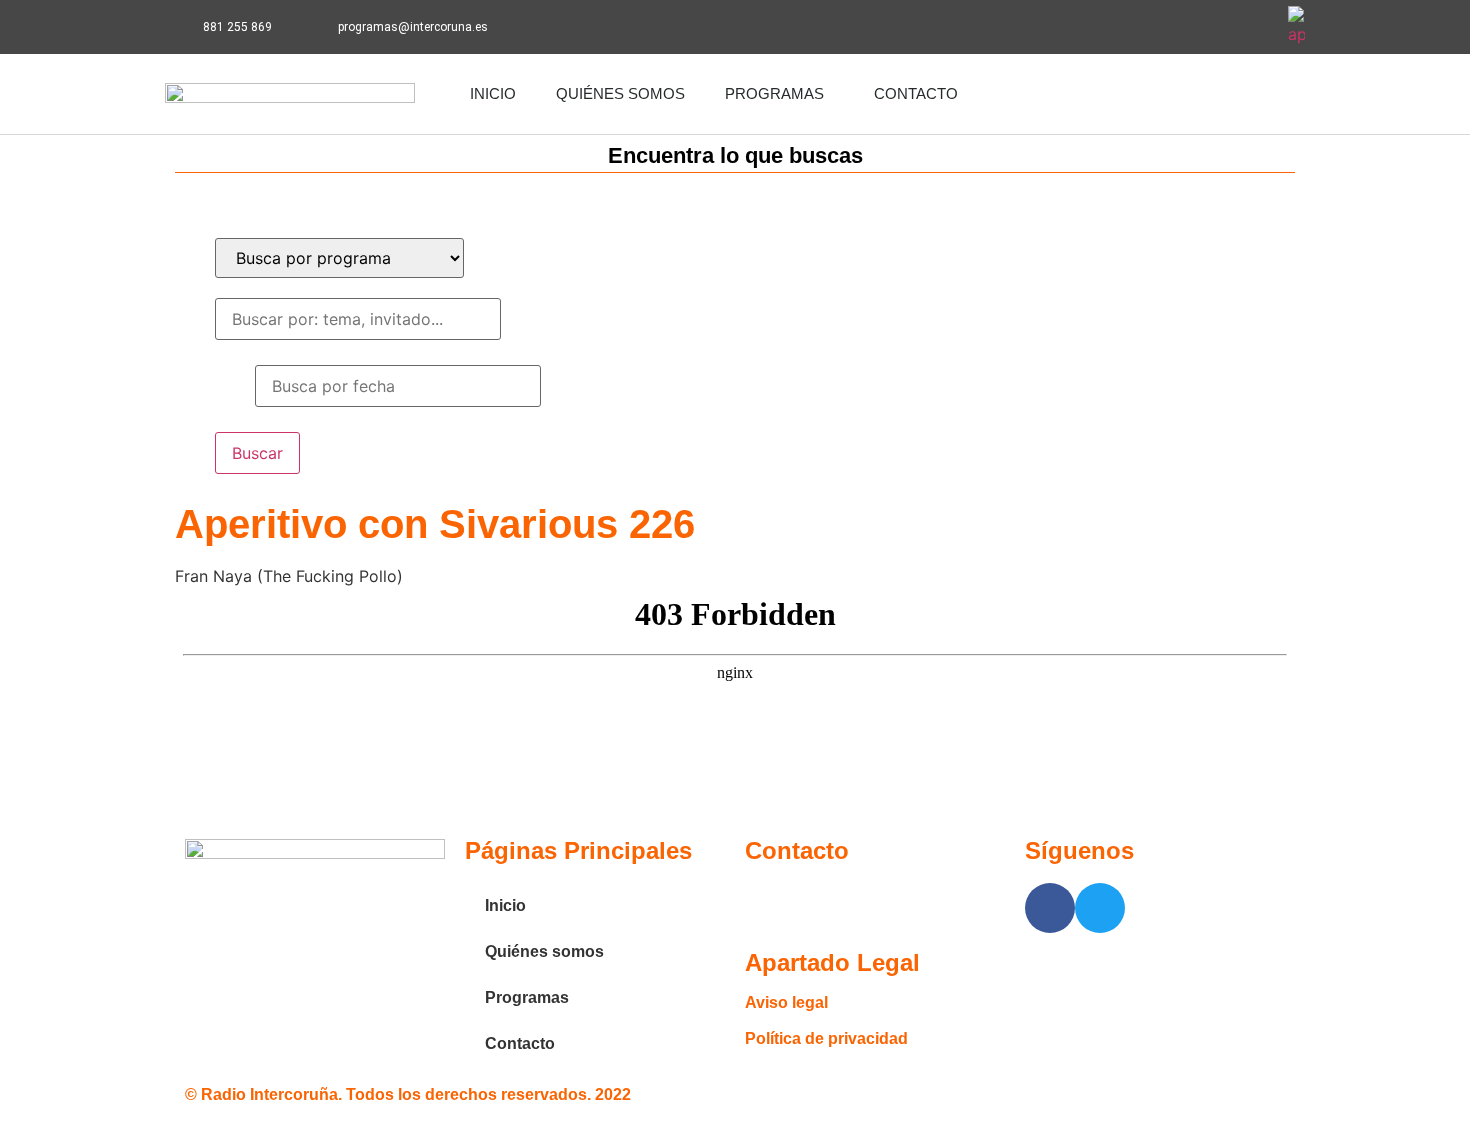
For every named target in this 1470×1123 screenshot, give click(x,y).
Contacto (916, 93)
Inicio (493, 93)
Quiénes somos (620, 93)
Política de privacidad (826, 1038)
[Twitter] (1252, 27)
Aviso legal (786, 1002)
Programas (774, 93)
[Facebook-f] (1197, 27)
